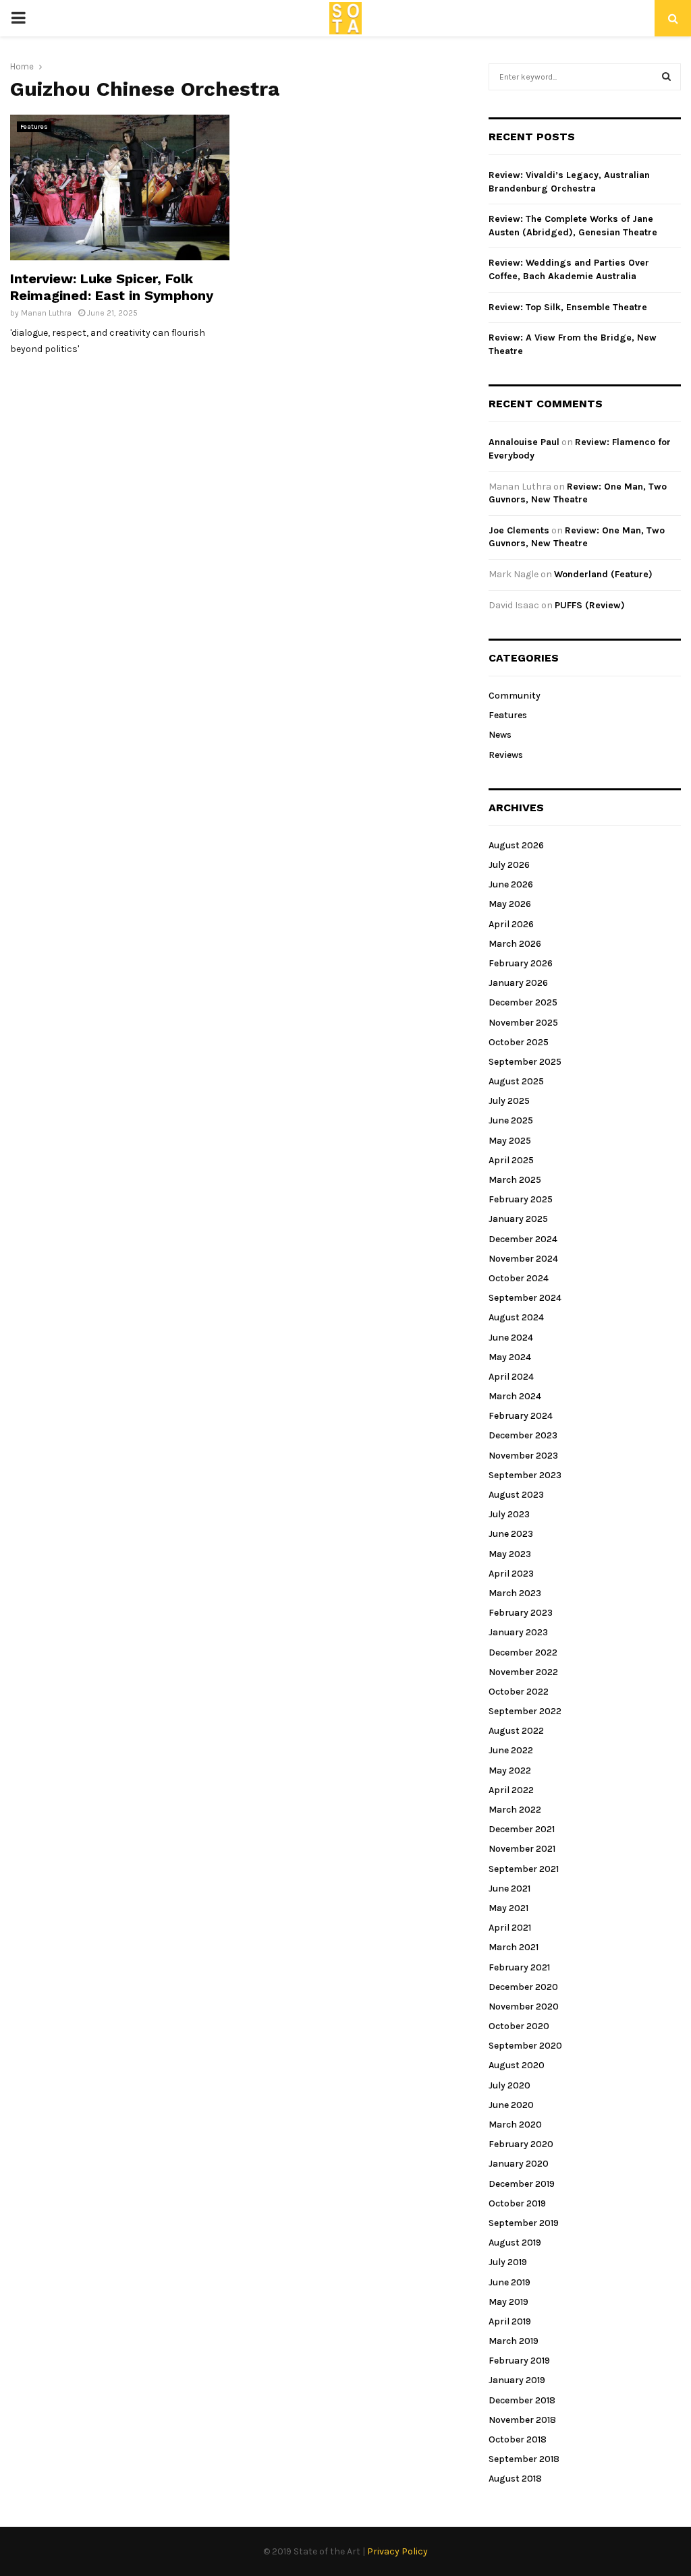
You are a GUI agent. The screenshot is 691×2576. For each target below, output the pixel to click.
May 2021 (508, 1908)
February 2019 (519, 2361)
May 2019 (508, 2302)
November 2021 (522, 1849)
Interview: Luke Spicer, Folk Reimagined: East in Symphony (112, 287)
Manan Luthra (46, 313)
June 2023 (511, 1534)
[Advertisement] (359, 209)
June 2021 (509, 1889)
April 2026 (511, 924)
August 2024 (516, 1317)
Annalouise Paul (524, 442)
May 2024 (510, 1357)
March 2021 (514, 1947)
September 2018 (524, 2459)
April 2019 (510, 2321)
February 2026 (521, 963)
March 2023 (515, 1593)
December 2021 (522, 1829)
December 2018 (522, 2400)
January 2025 (518, 1219)
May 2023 (510, 1554)
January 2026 (518, 983)
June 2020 (511, 2105)
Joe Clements (519, 530)
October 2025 (519, 1042)
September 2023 (525, 1475)
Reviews (506, 755)
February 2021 (519, 1967)
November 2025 (523, 1023)
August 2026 (516, 845)
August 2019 (515, 2243)
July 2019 (508, 2262)
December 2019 (522, 2184)
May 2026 (510, 904)
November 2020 (524, 2007)
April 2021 (510, 1928)
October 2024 (519, 1278)
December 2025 (523, 1002)
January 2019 (517, 2380)
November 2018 (522, 2420)
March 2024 (515, 1396)
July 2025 (509, 1101)
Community (515, 696)
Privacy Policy (397, 2551)
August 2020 (517, 2065)
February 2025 (521, 1199)
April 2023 (511, 1574)
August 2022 (516, 1731)
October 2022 (519, 1692)
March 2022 (515, 1810)
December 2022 (523, 1652)
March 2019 (514, 2341)
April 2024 (511, 1377)
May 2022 (510, 1770)
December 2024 (523, 1239)
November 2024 (523, 1259)
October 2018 (518, 2439)
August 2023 (516, 1495)
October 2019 (517, 2203)
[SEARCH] (666, 77)
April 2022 (511, 1790)
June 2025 (511, 1120)
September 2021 (524, 1869)
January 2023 (518, 1632)
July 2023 (509, 1514)
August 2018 (515, 2479)
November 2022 (523, 1672)
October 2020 (519, 2026)
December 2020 (523, 1987)
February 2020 (521, 2144)
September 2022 (525, 1711)
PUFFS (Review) (590, 605)
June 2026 (511, 884)
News (500, 735)
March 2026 (515, 944)
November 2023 (523, 1456)
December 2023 (523, 1435)
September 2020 (525, 2046)
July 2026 (509, 865)
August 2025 (516, 1081)
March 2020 (515, 2125)
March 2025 (515, 1180)
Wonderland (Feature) (603, 574)
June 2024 (511, 1338)
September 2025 (525, 1062)
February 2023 (521, 1613)
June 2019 (509, 2282)
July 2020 (509, 2085)
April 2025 (511, 1160)
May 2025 (510, 1141)
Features (34, 127)
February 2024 (521, 1416)
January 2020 (519, 2164)
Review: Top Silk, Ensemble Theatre (568, 307)
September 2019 (524, 2223)
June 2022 (511, 1750)
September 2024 (525, 1298)
